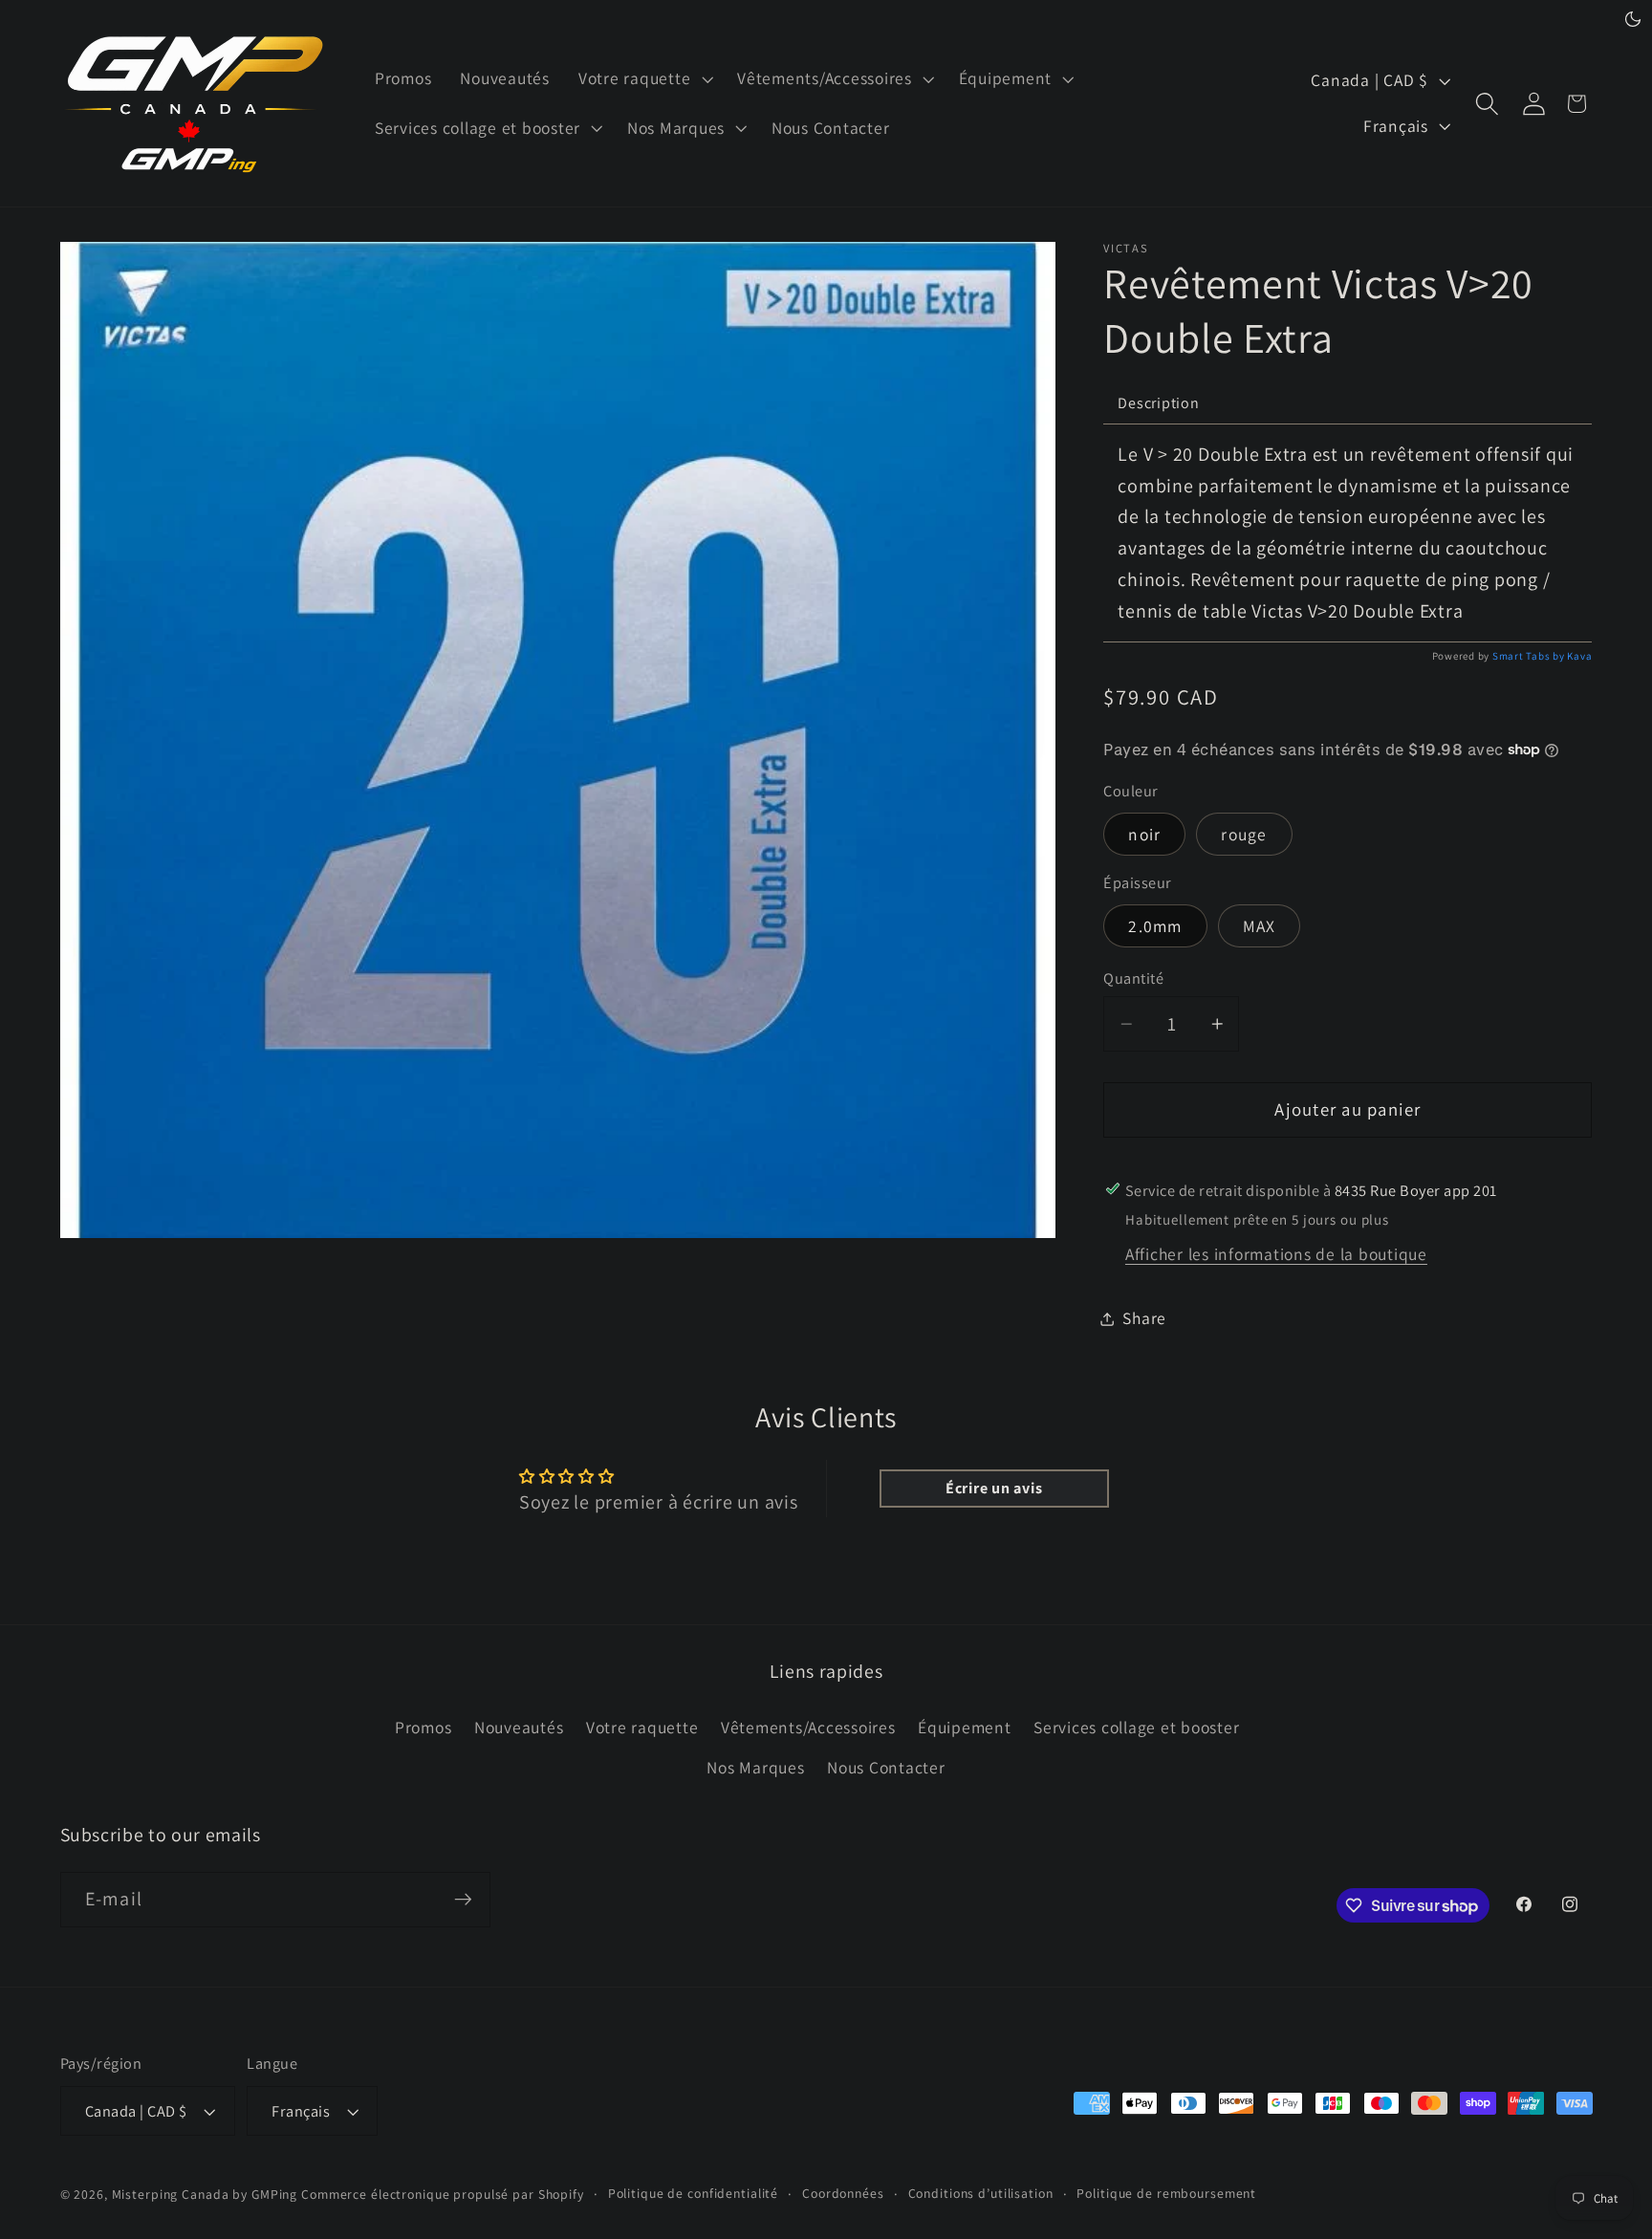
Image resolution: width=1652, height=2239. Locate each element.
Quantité (1133, 978)
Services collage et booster (1136, 1727)
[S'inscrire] (463, 1900)
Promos (424, 1727)
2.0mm (1155, 926)
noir (1144, 834)
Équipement (965, 1727)
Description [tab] (1158, 403)
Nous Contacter (886, 1767)
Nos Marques (755, 1767)
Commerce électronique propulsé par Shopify (443, 2194)
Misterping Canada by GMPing (205, 2194)
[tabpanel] (1348, 533)
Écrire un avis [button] (994, 1488)
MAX (1260, 926)
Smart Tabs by (1530, 656)
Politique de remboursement (1166, 2193)
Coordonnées (843, 2193)
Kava (1579, 656)
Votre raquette (642, 1727)
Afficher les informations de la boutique (1276, 1254)
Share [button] (1144, 1318)
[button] (643, 78)
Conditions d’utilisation (981, 2193)
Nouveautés (519, 1727)
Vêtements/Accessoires (808, 1727)
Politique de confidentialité (694, 2193)
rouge (1244, 834)
